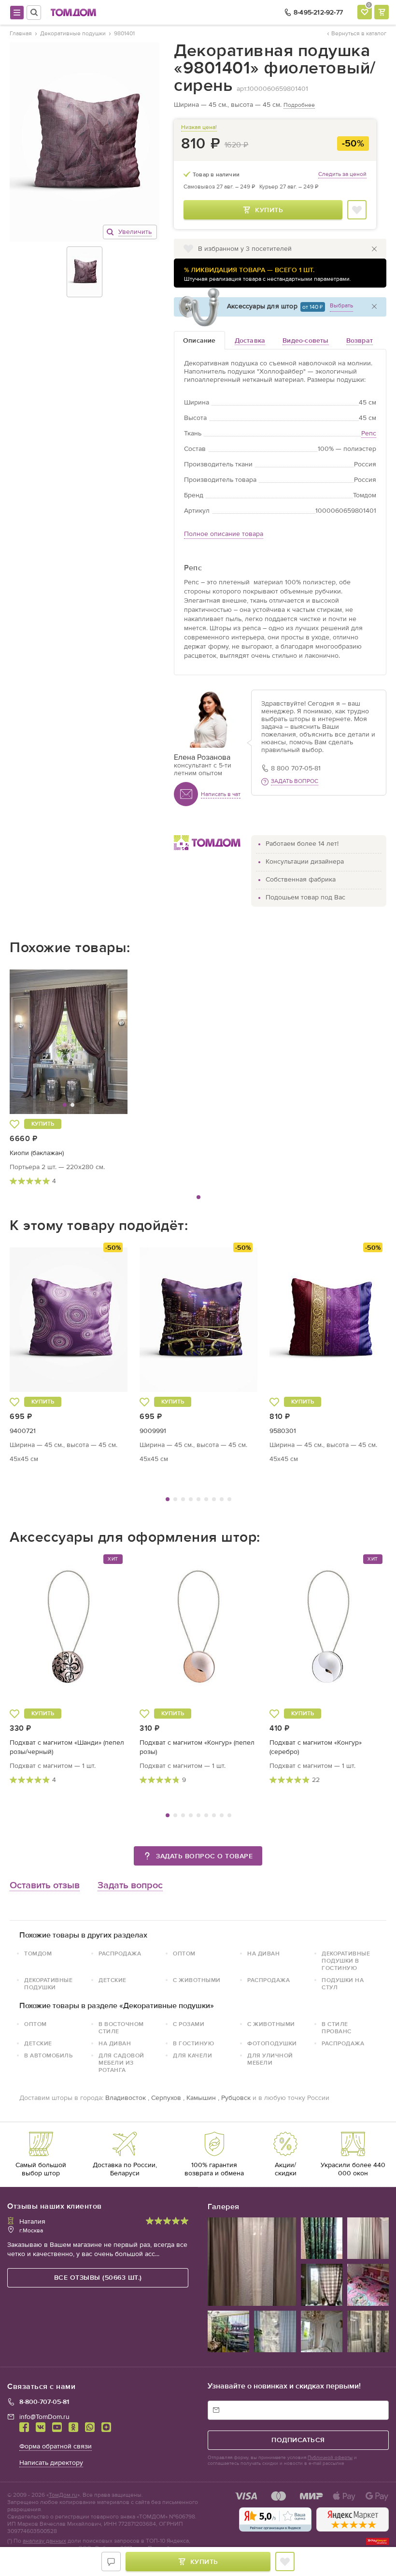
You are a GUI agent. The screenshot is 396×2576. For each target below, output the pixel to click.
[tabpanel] (69, 1075)
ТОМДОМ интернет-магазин (73, 13)
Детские (113, 1980)
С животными (197, 1980)
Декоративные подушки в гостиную (346, 1961)
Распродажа (120, 1954)
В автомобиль (48, 2055)
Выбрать (341, 305)
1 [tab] (198, 1197)
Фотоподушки (272, 2043)
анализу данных (44, 2541)
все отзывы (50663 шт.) (98, 2278)
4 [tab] (191, 1499)
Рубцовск (236, 2098)
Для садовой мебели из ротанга (121, 2063)
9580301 (283, 1431)
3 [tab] (183, 1499)
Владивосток (126, 2098)
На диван (263, 1954)
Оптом (184, 1954)
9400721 (23, 1431)
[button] (40, 1042)
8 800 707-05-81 (296, 768)
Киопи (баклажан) (37, 1153)
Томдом (38, 1954)
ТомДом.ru (63, 2495)
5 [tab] (198, 1499)
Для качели (192, 2055)
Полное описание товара (224, 534)
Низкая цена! (199, 127)
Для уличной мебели (270, 2059)
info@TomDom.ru (44, 2417)
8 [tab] (222, 1499)
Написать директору (51, 2463)
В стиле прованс (337, 2028)
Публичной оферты (330, 2458)
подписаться (298, 2440)
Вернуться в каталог (359, 33)
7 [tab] (214, 1499)
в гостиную (193, 2043)
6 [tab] (206, 1499)
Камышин (201, 2098)
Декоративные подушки (48, 1984)
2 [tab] (175, 1499)
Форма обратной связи (56, 2446)
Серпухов (166, 2098)
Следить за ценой (342, 174)
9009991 (153, 1431)
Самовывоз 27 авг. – (219, 187)
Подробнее (299, 105)
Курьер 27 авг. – (289, 187)
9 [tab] (229, 1499)
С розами (189, 2024)
